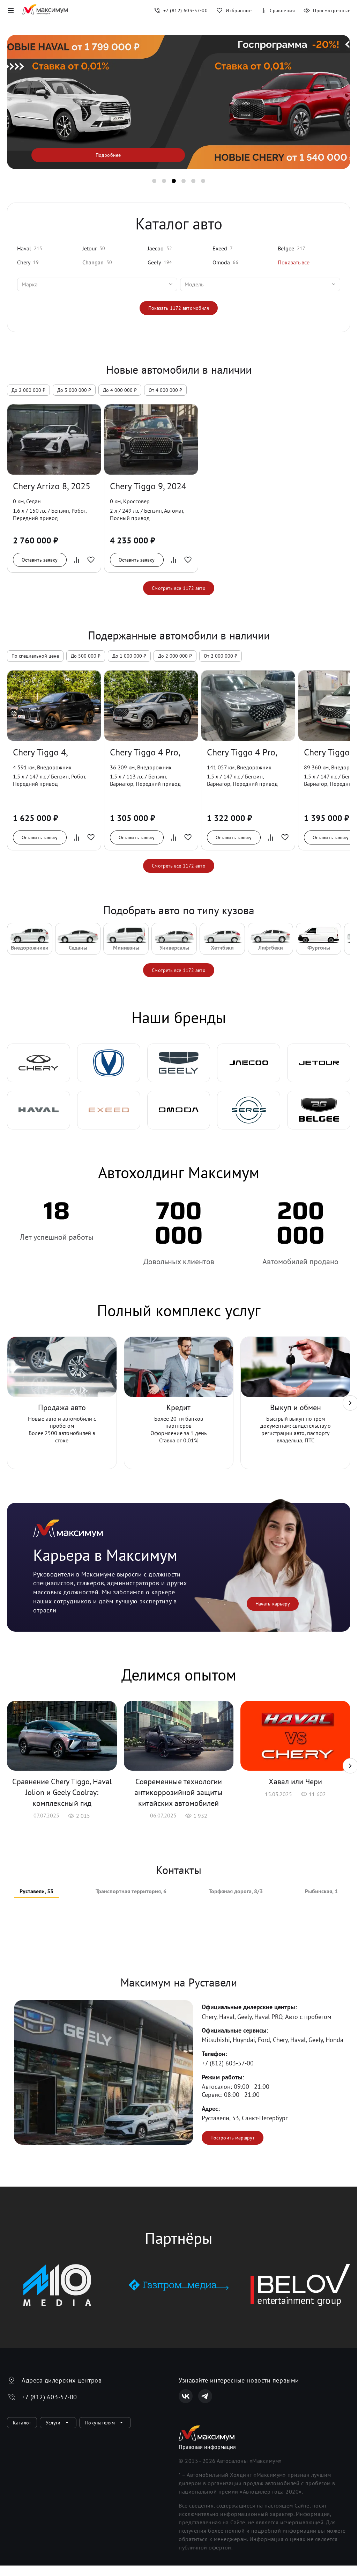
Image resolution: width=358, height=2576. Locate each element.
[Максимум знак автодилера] (45, 10)
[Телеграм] (205, 2396)
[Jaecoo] (249, 1063)
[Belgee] (319, 1110)
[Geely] (179, 1063)
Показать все (294, 262)
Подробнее (108, 155)
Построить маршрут (233, 2138)
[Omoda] (179, 1110)
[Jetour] (319, 1063)
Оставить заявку (40, 560)
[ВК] (186, 2396)
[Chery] (39, 1063)
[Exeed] (109, 1110)
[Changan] (109, 1063)
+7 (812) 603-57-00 (228, 2063)
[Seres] (249, 1110)
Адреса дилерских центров (62, 2380)
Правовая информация (207, 2447)
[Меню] (10, 10)
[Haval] (39, 1110)
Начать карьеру (273, 1604)
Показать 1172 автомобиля (179, 308)
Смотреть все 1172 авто (178, 588)
